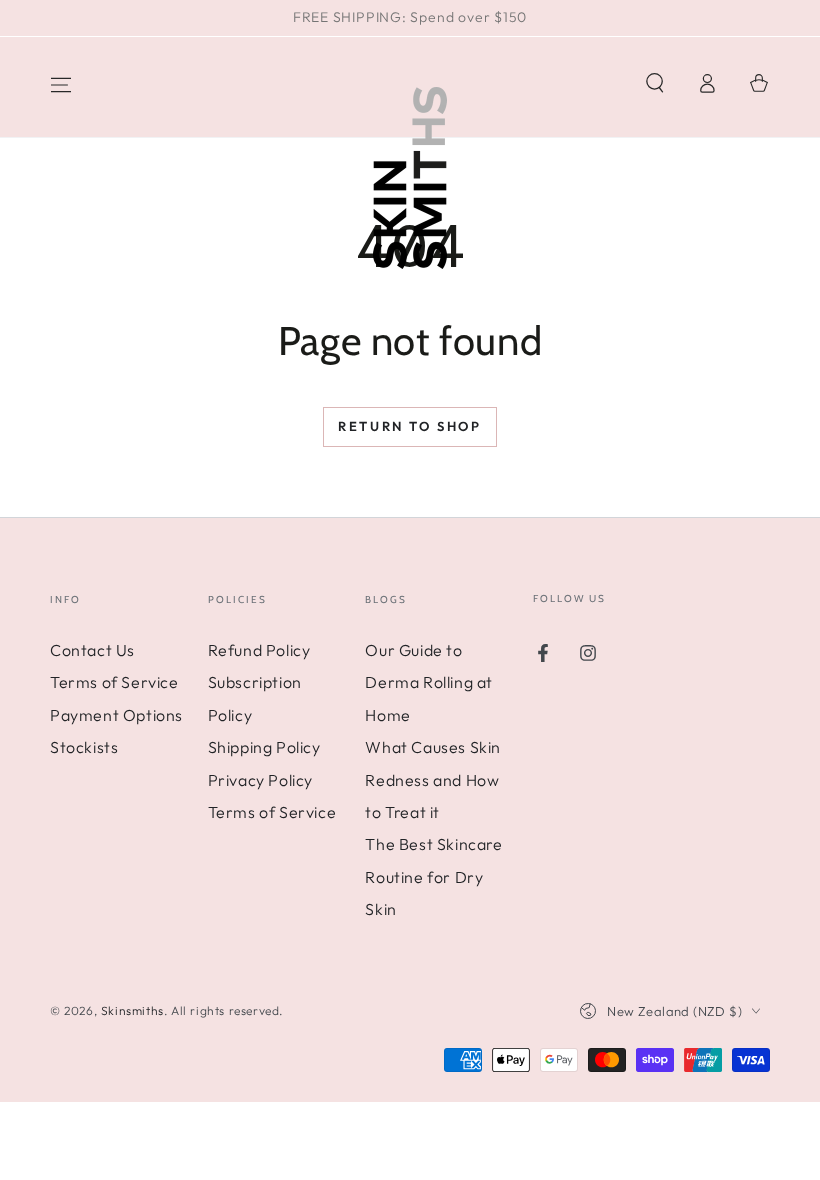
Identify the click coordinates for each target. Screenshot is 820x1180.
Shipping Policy (264, 747)
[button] (655, 83)
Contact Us (92, 650)
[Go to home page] (410, 170)
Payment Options (116, 715)
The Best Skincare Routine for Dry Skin (433, 876)
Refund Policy (259, 650)
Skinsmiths (132, 1010)
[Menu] (61, 85)
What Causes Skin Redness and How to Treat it (433, 779)
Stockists (84, 747)
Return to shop (409, 426)
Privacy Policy (260, 780)
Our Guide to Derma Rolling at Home (429, 682)
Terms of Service (114, 682)
